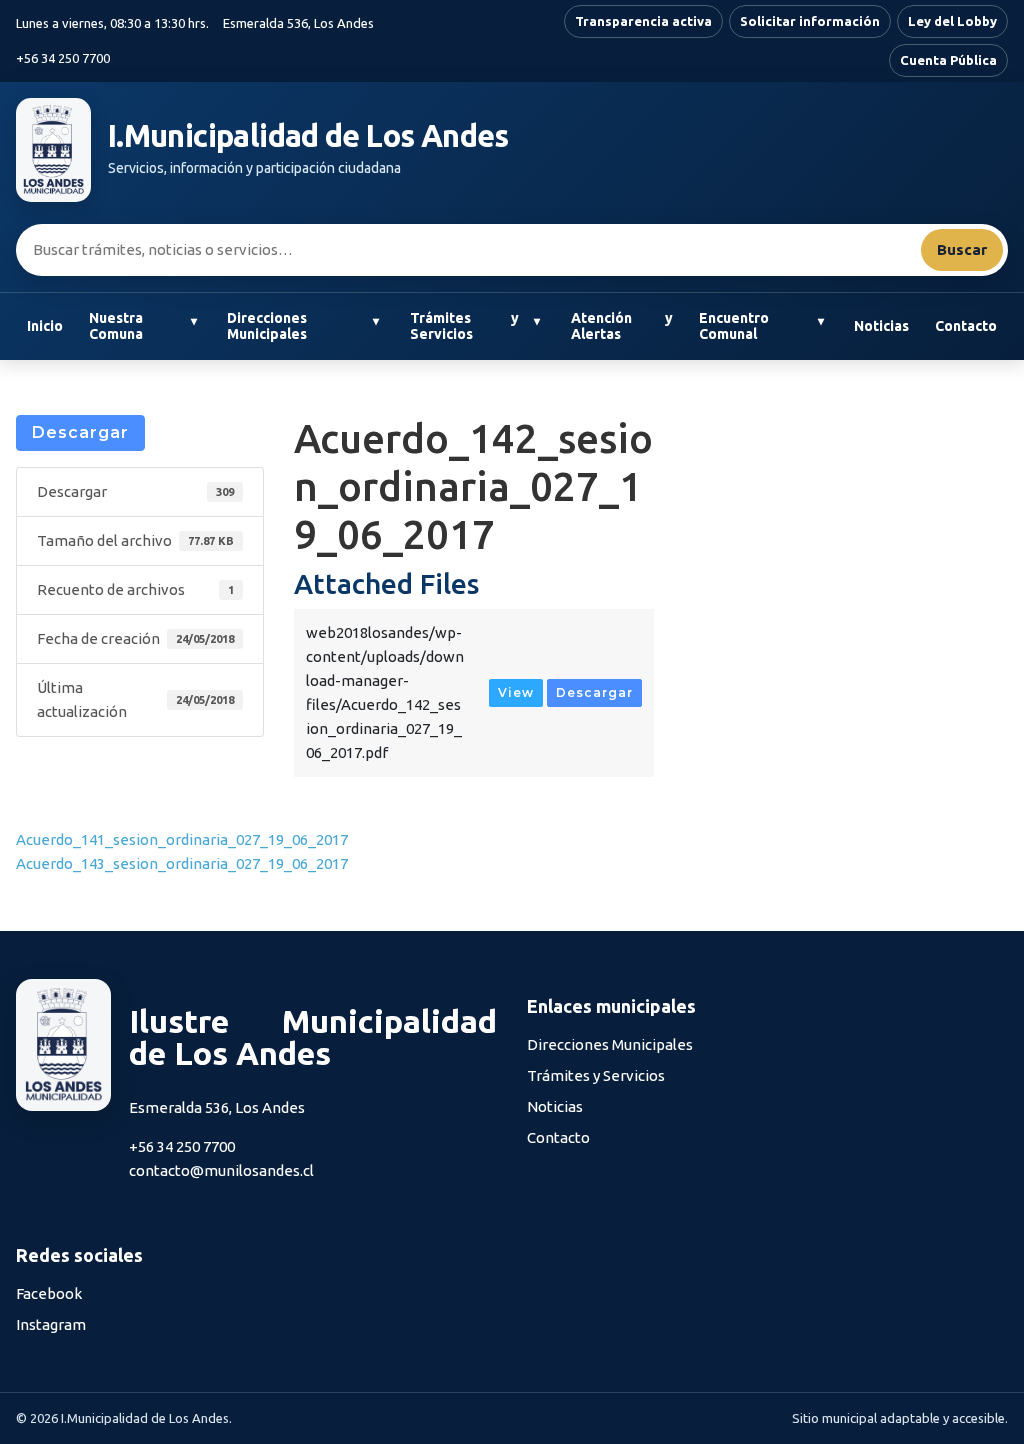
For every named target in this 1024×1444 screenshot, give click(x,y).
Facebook (49, 1293)
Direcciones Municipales (267, 326)
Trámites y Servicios (464, 326)
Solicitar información (810, 21)
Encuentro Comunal (734, 326)
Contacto (966, 326)
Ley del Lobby (952, 21)
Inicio (45, 326)
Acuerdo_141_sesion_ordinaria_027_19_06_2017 (182, 839)
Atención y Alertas (622, 326)
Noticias (881, 326)
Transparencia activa (643, 21)
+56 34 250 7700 (63, 58)
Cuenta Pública (948, 60)
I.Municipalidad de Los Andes (308, 136)
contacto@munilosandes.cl (221, 1170)
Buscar (962, 249)
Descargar (80, 432)
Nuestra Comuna (116, 326)
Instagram (51, 1324)
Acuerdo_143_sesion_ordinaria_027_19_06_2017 (182, 863)
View (516, 692)
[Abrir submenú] (193, 322)
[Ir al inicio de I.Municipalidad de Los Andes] (53, 150)
